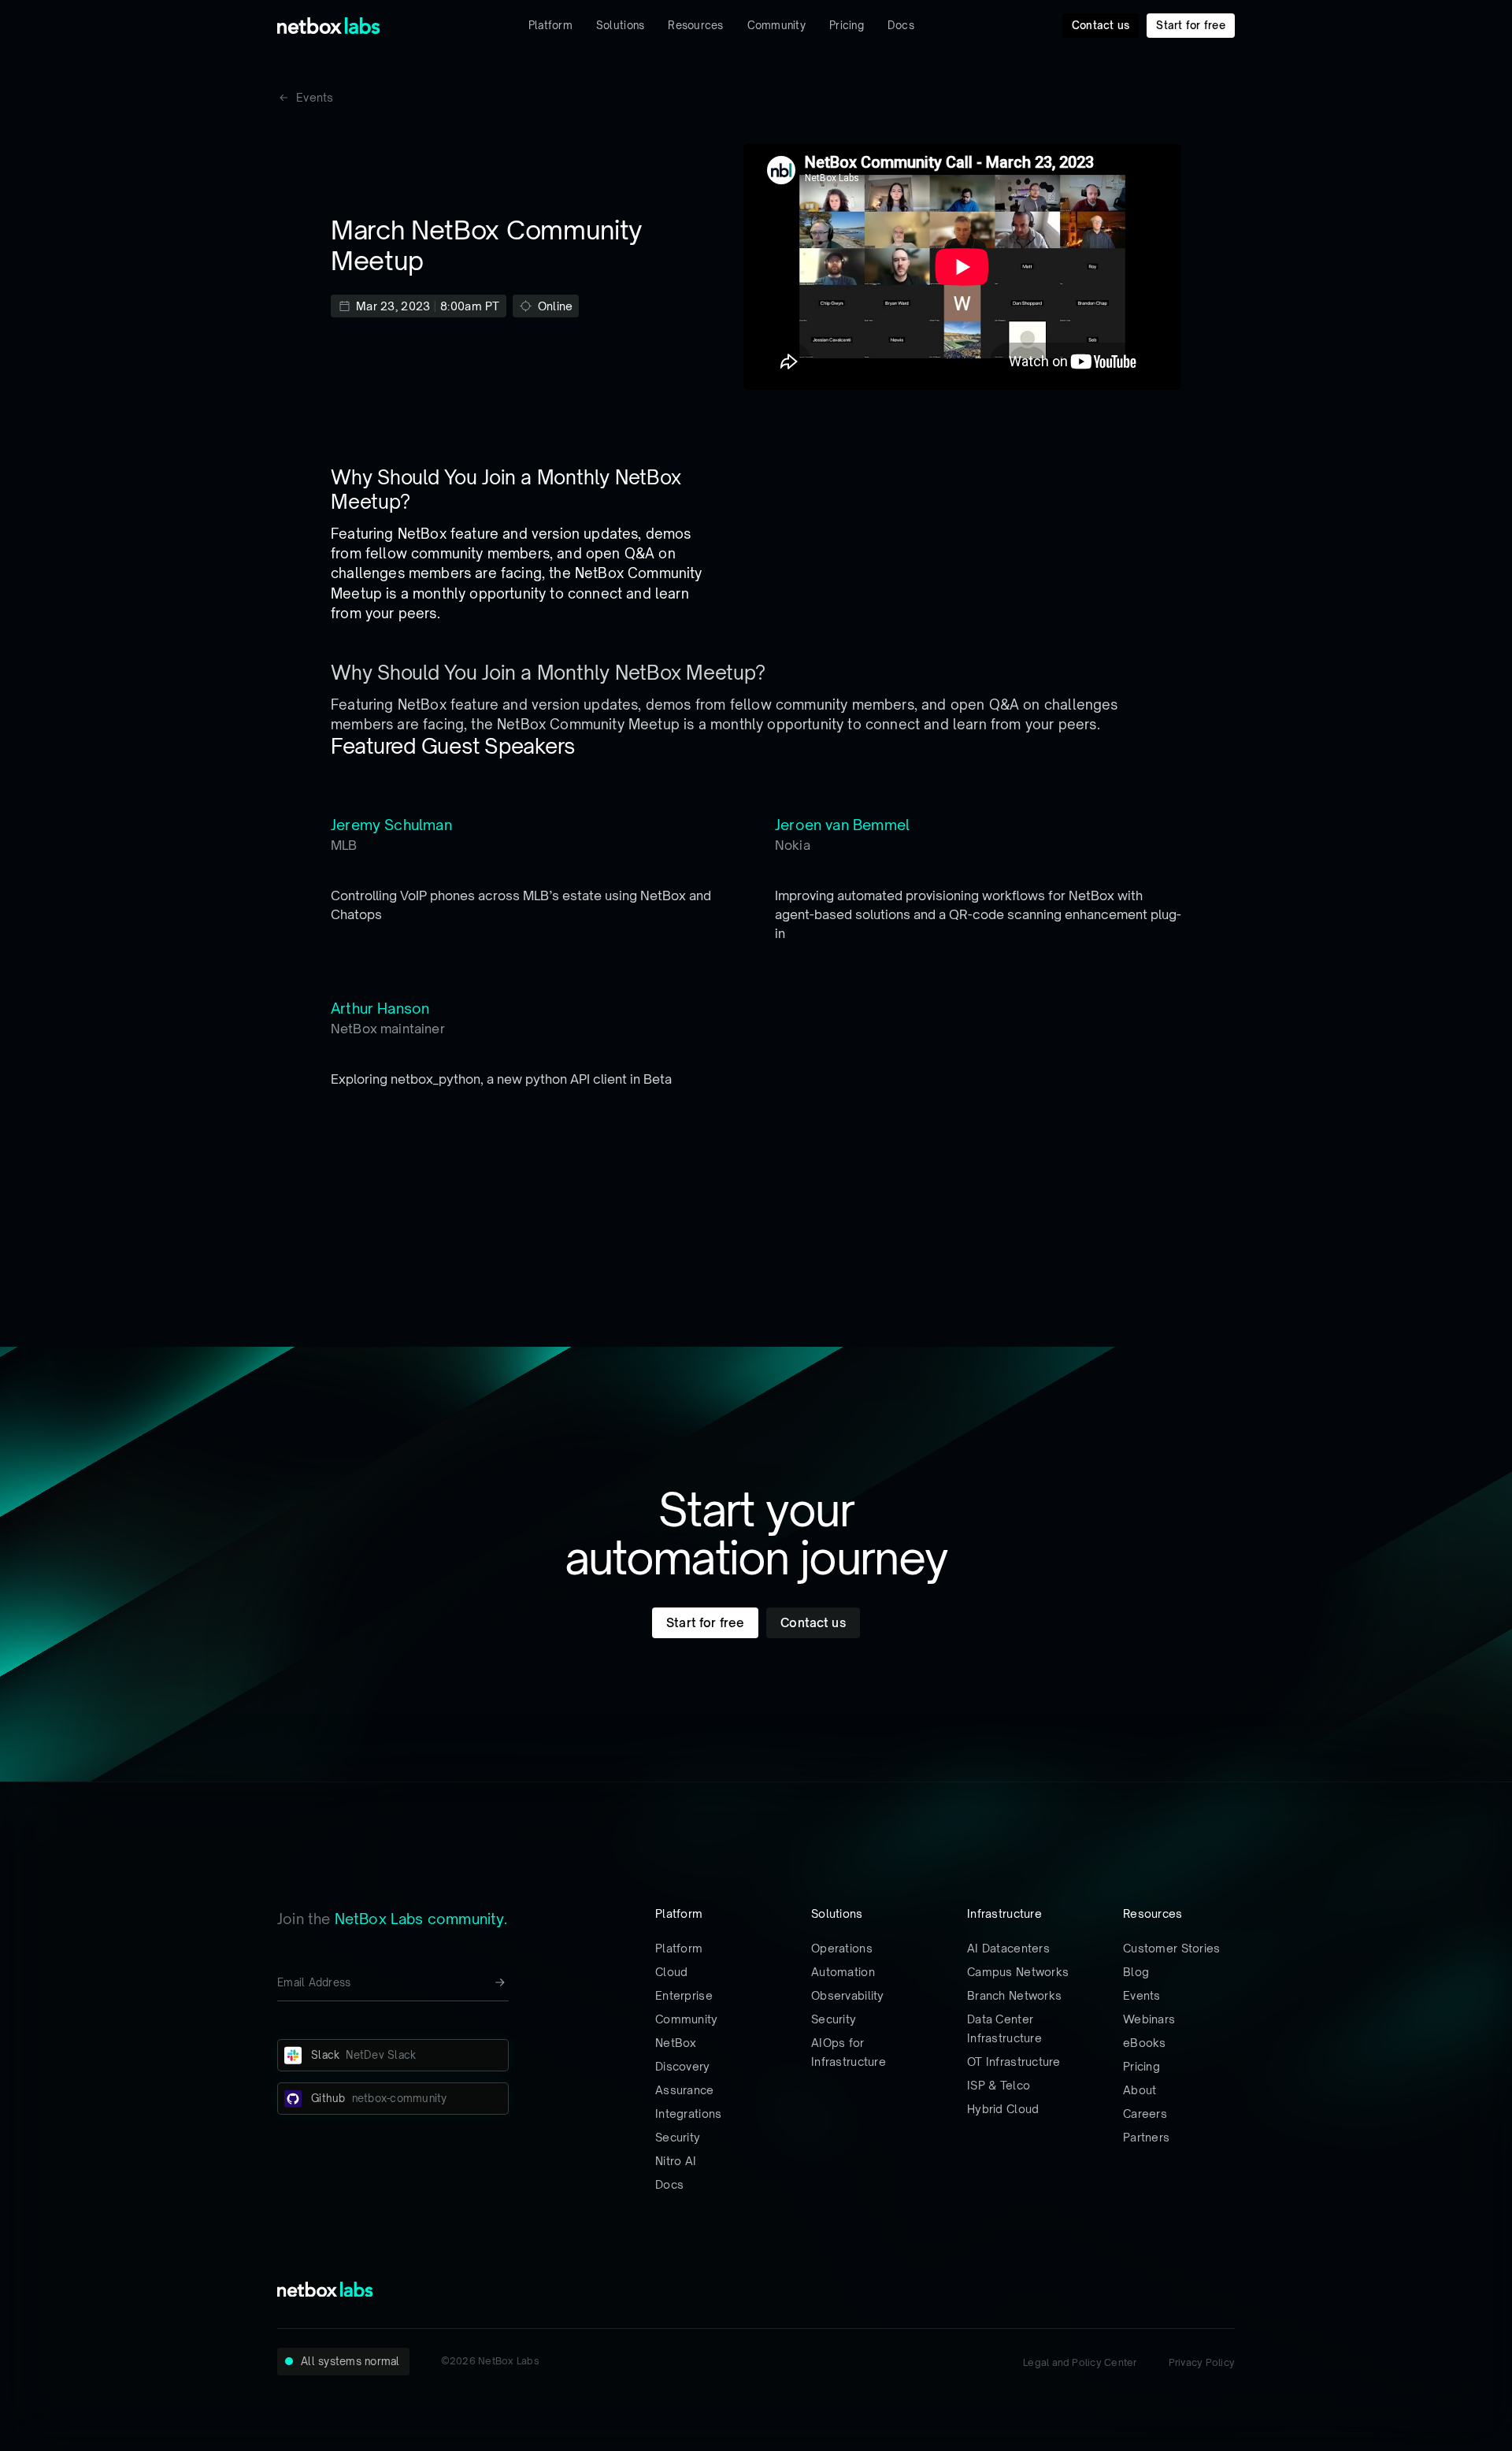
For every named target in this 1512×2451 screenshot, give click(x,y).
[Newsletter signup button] (500, 1982)
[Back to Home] (329, 26)
